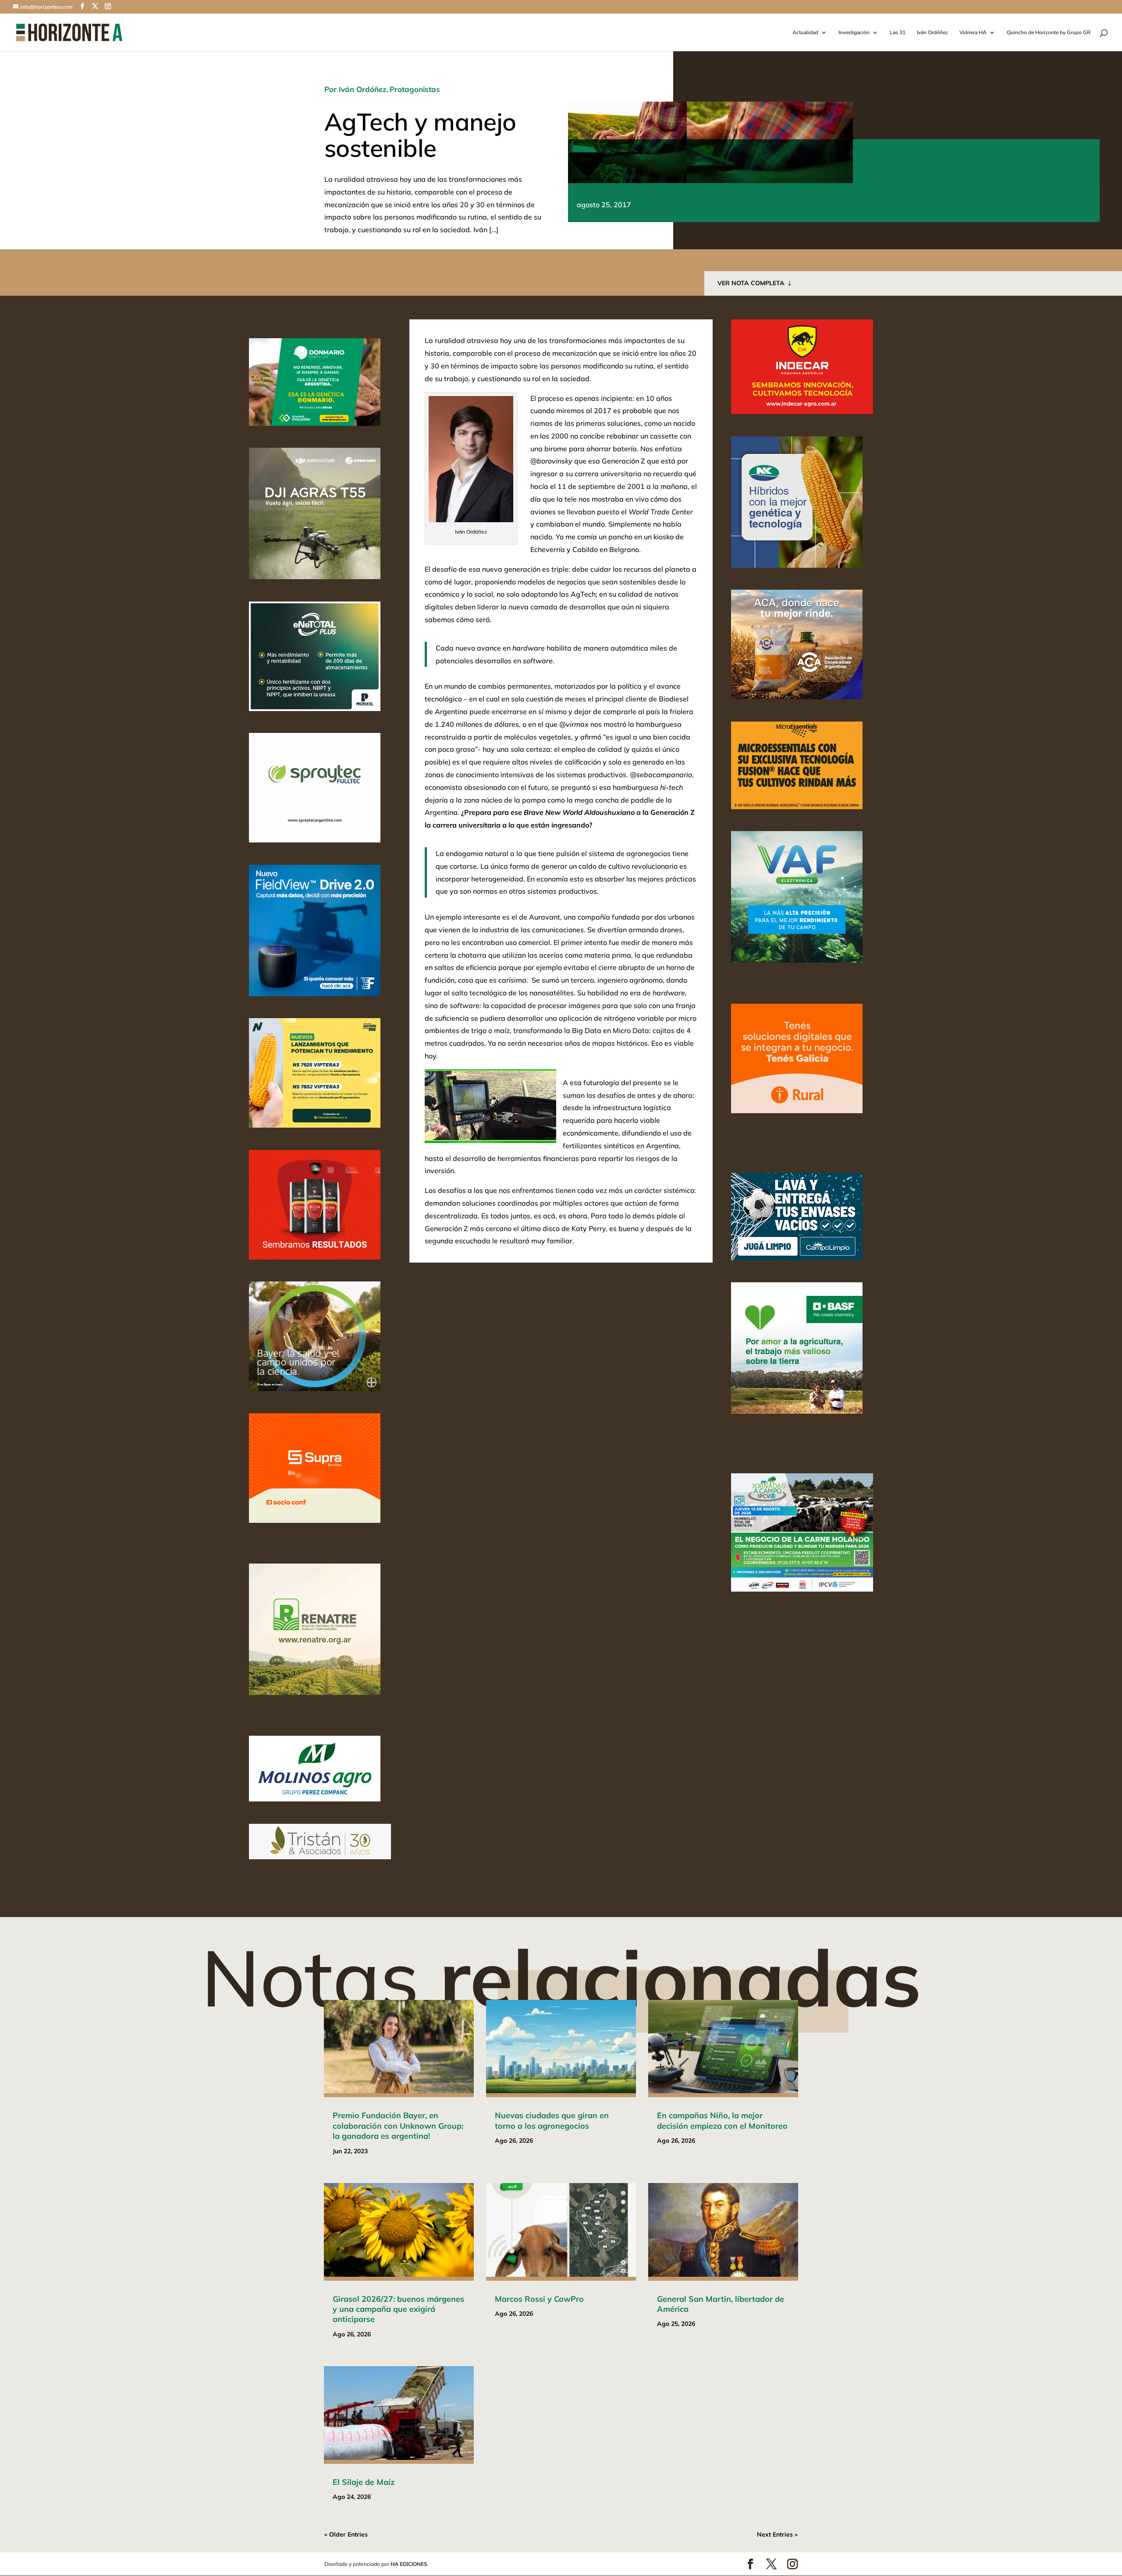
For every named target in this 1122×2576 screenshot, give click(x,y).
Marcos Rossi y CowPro (539, 2299)
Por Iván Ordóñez (355, 89)
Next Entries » (777, 2534)
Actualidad (805, 33)
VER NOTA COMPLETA (751, 283)
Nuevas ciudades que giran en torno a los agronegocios (552, 2120)
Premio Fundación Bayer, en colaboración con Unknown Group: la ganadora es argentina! (398, 2126)
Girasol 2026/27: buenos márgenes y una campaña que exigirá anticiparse (398, 2309)
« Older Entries (346, 2534)
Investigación (854, 33)
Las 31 (898, 33)
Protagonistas (415, 89)
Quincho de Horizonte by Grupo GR (1049, 33)
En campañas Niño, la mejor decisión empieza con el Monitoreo (722, 2120)
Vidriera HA (973, 33)
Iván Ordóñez (932, 33)
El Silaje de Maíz (364, 2482)
